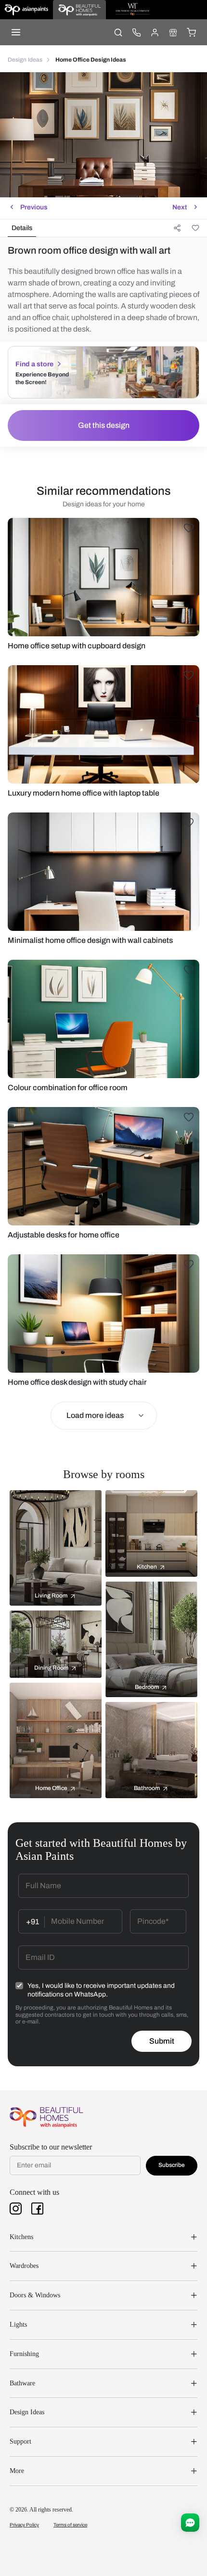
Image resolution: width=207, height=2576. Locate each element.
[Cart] (191, 32)
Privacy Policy (24, 2525)
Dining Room (51, 1668)
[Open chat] (190, 2523)
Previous (34, 207)
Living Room (51, 1596)
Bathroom (147, 1788)
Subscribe (172, 2165)
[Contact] (136, 32)
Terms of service (70, 2525)
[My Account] (155, 32)
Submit (162, 2041)
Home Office (51, 1788)
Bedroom (147, 1687)
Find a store (34, 364)
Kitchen (147, 1567)
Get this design (104, 425)
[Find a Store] (173, 32)
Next (180, 207)
